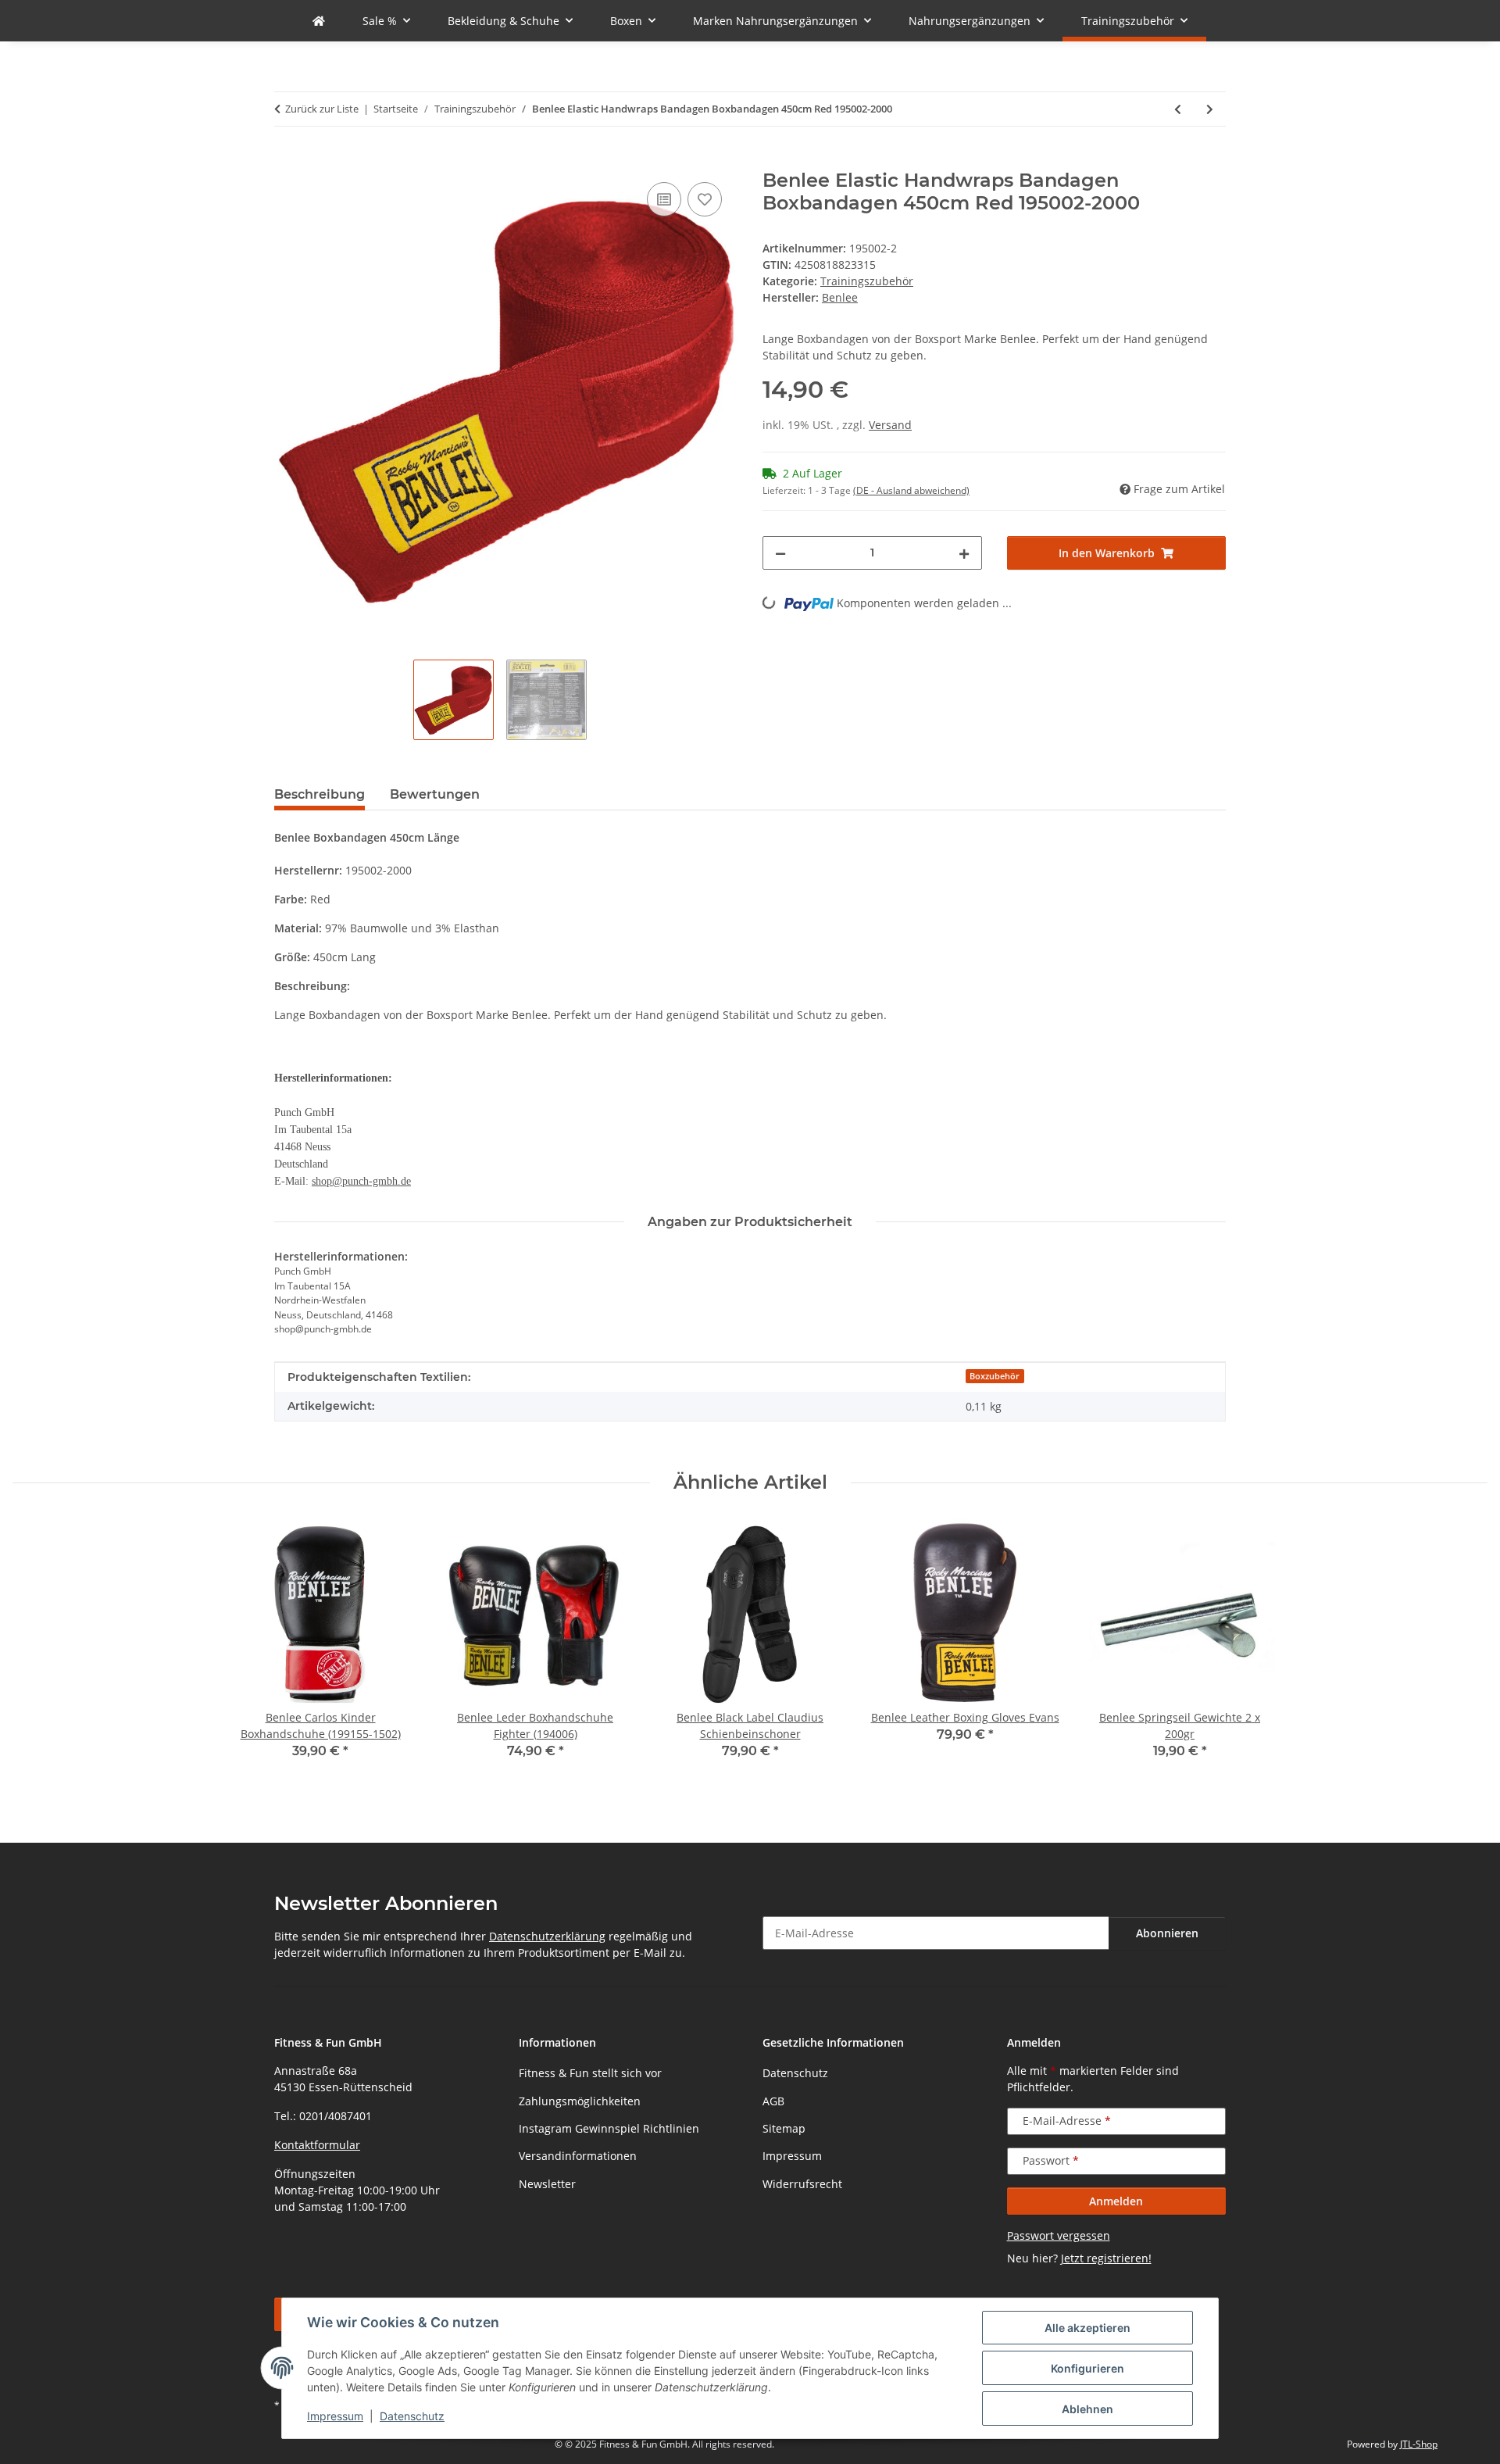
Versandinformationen (578, 2156)
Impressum (335, 2416)
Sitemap (784, 2128)
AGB (773, 2101)
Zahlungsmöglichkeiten (580, 2101)
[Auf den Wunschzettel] (705, 199)
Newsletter (547, 2184)
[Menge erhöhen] (964, 553)
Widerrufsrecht (802, 2184)
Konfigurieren (1087, 2368)
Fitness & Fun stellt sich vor (590, 2073)
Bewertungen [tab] (435, 794)
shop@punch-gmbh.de (361, 1181)
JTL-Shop (1419, 2444)
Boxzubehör (995, 1376)
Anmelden (1116, 2201)
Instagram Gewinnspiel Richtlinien (609, 2128)
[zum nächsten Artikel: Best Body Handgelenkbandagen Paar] (1210, 109)
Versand (890, 425)
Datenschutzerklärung (547, 1936)
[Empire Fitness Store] (319, 21)
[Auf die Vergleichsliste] (664, 199)
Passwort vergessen (1059, 2235)
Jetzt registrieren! (1106, 2258)
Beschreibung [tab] (320, 794)
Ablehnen (1087, 2409)
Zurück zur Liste (322, 109)
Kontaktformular (317, 2145)
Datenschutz (412, 2416)
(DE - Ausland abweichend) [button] (911, 490)
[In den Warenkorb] (287, 161)
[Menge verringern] (780, 553)
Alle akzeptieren (1087, 2328)
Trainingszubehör (867, 281)
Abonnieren (1167, 1933)
